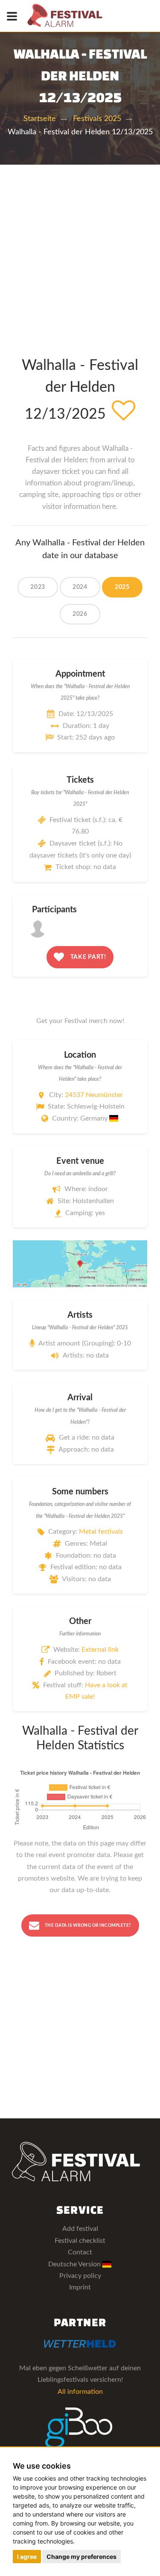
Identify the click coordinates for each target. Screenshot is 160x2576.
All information (80, 2392)
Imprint (80, 2287)
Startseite (40, 119)
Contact (80, 2252)
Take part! (87, 957)
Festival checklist (80, 2241)
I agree (27, 2557)
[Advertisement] (80, 249)
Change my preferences (81, 2557)
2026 (80, 614)
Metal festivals (101, 1532)
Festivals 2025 (97, 119)
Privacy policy (80, 2276)
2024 (80, 587)
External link (100, 1650)
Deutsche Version (75, 2264)
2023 (38, 587)
